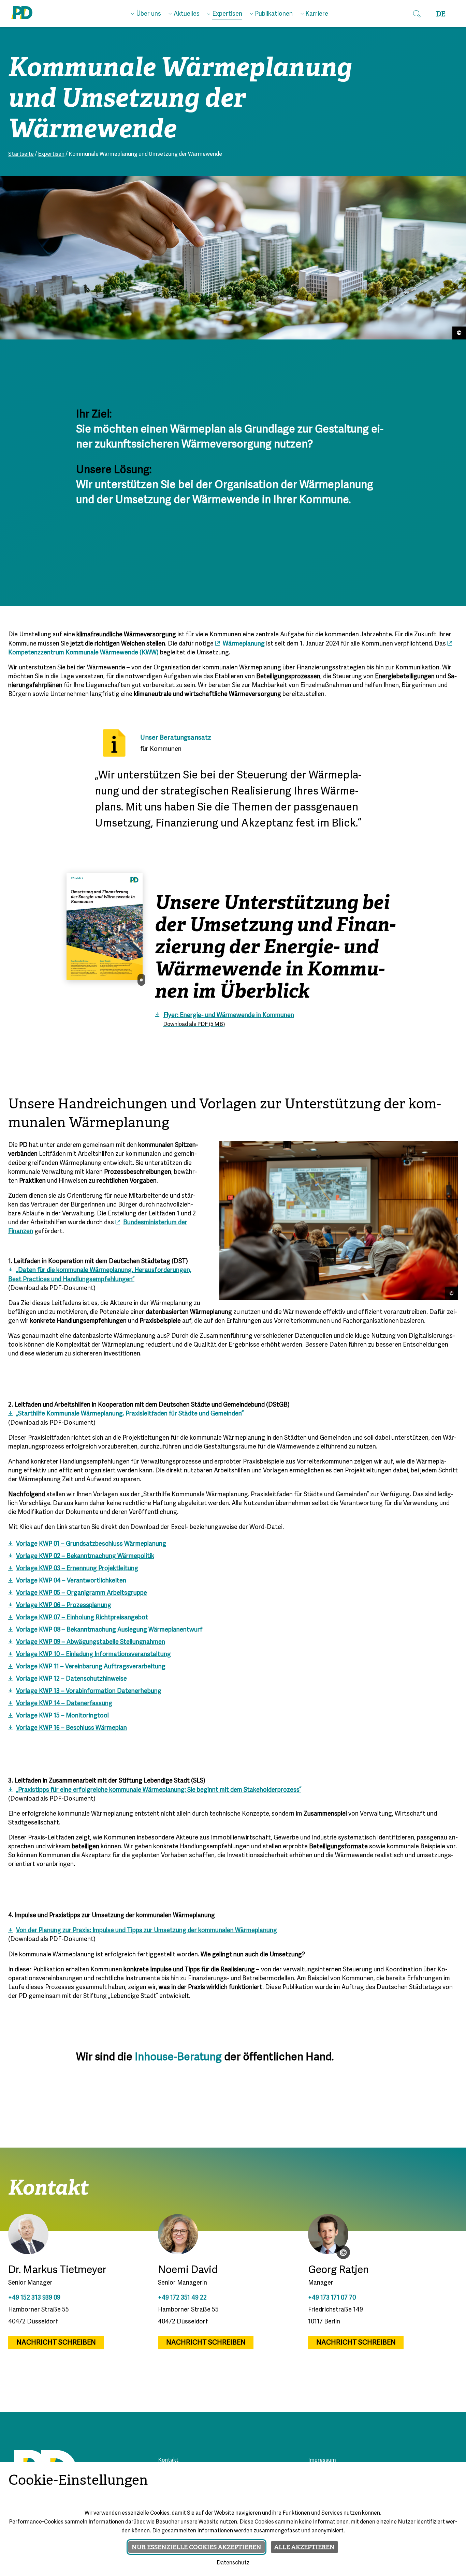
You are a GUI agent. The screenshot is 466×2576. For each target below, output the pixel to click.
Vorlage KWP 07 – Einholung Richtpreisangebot (82, 1618)
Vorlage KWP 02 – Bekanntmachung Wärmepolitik (85, 1556)
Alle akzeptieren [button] (304, 2547)
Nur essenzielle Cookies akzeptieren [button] (196, 2547)
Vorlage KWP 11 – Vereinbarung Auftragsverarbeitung (91, 1667)
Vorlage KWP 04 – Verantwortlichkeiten (71, 1581)
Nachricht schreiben (56, 2343)
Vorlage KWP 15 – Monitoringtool (62, 1716)
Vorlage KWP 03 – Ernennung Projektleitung (77, 1569)
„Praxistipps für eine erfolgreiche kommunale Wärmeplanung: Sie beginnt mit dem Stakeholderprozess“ (159, 1790)
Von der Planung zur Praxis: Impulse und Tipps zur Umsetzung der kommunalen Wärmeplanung (147, 1931)
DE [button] (441, 14)
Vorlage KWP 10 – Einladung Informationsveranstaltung (93, 1655)
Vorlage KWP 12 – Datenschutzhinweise (71, 1679)
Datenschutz (233, 2563)
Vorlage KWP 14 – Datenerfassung (64, 1704)
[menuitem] (146, 13)
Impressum (322, 2460)
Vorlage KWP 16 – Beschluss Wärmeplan (71, 1728)
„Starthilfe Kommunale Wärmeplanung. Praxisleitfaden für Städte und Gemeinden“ (130, 1414)
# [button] (141, 980)
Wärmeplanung (244, 644)
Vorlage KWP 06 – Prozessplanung (64, 1605)
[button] (417, 14)
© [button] (343, 2252)
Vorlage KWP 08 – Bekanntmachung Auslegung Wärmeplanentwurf (109, 1630)
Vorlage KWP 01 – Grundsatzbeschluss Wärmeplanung (91, 1544)
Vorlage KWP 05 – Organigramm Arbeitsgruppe (82, 1593)
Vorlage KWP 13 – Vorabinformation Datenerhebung (89, 1691)
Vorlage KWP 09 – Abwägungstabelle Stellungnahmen (91, 1642)
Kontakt (168, 2460)
